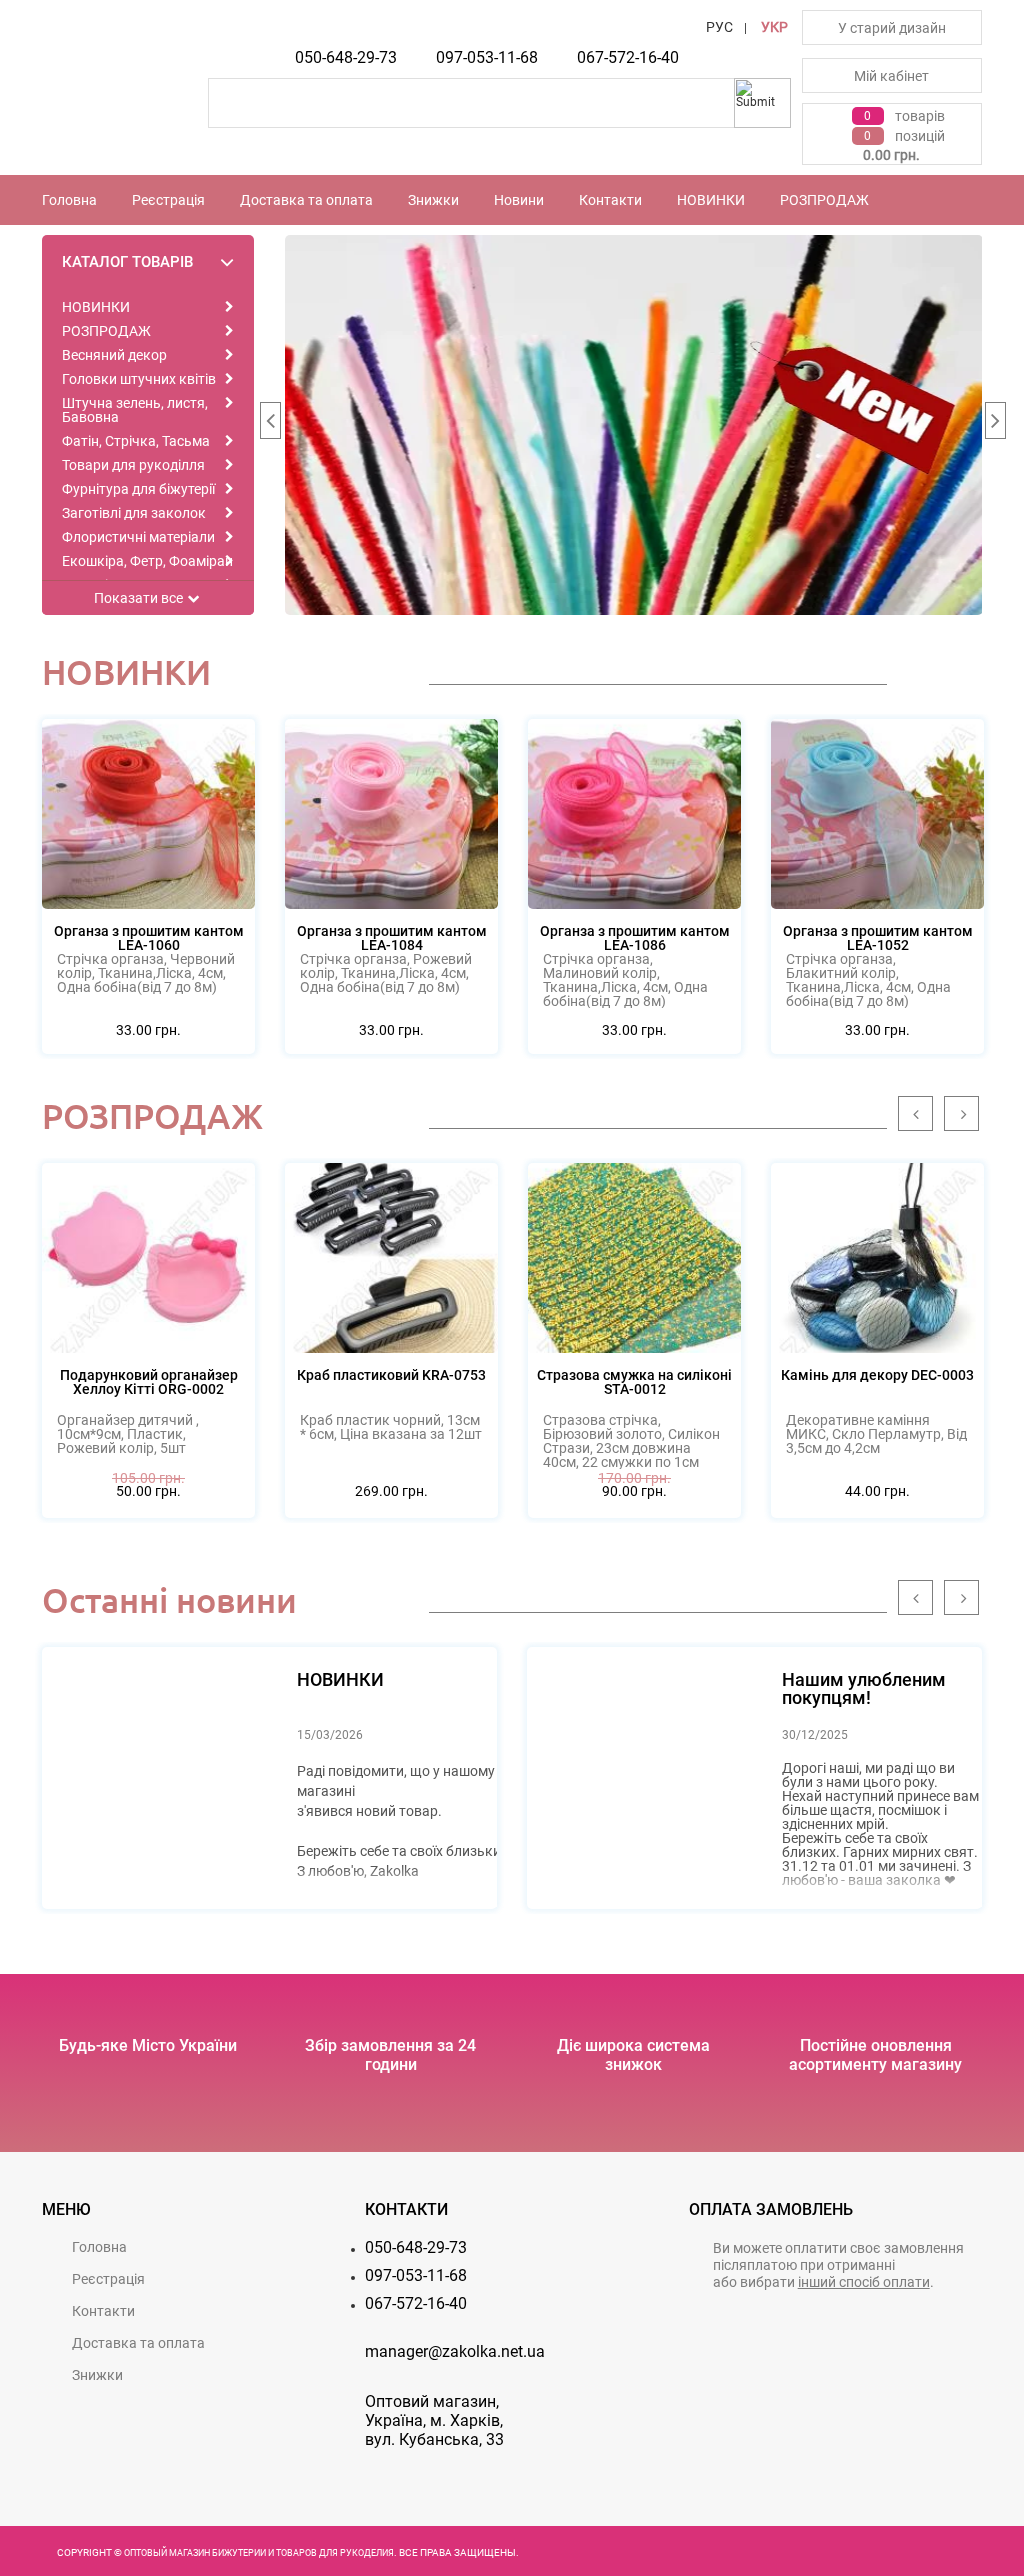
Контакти (610, 200)
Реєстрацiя (168, 200)
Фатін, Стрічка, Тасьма (136, 441)
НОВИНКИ (711, 200)
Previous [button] (270, 425)
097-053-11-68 (487, 57)
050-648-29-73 (346, 57)
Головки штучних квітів (139, 379)
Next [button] (995, 425)
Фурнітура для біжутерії (138, 489)
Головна (69, 200)
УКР (774, 27)
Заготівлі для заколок (134, 513)
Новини (519, 200)
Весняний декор (114, 355)
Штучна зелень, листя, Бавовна (135, 410)
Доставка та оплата (306, 200)
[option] (634, 425)
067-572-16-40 (628, 57)
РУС (719, 27)
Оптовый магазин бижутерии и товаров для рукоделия (259, 2553)
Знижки (433, 200)
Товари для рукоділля (133, 465)
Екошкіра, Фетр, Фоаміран (147, 561)
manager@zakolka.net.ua (455, 2351)
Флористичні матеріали (138, 537)
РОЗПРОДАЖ (824, 200)
